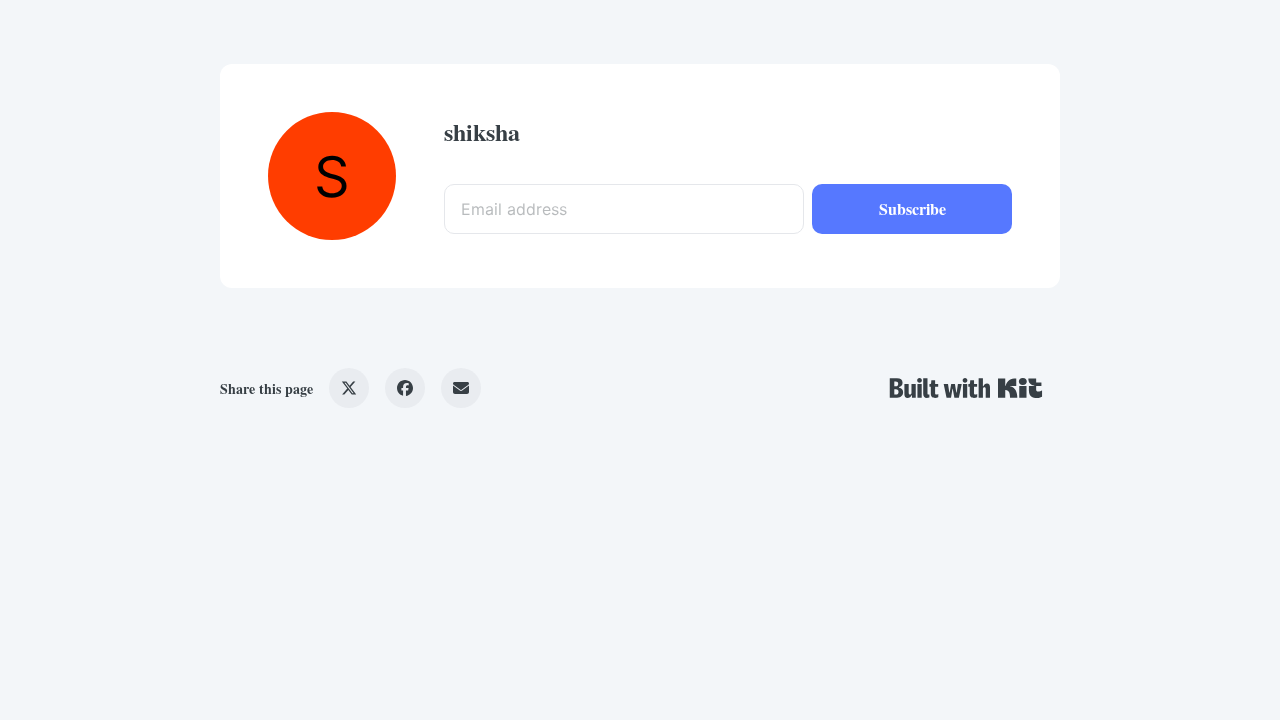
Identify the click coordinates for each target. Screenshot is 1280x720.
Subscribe (912, 208)
